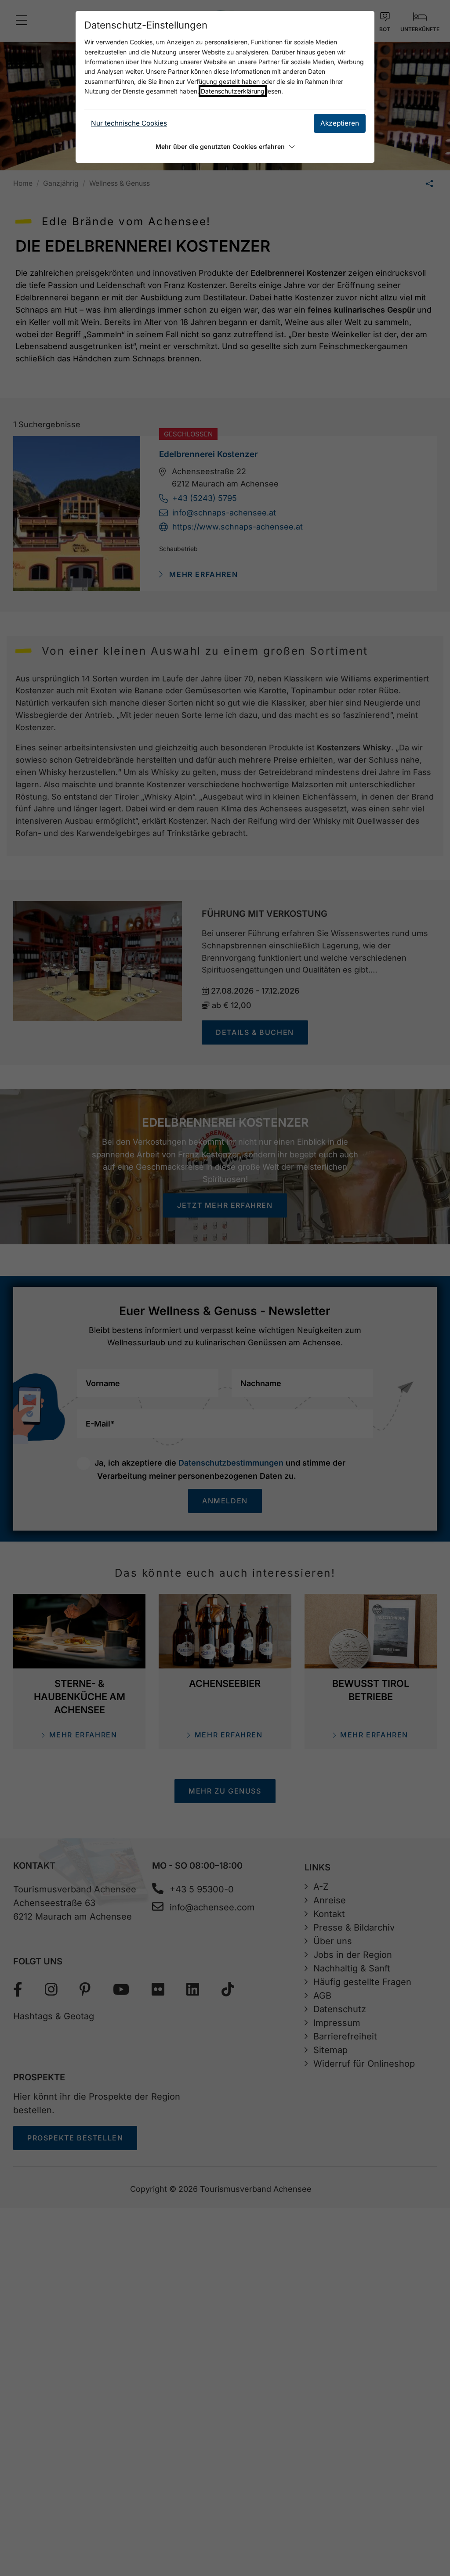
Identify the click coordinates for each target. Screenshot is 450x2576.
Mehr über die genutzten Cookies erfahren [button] (220, 146)
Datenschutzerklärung (233, 91)
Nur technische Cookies (129, 123)
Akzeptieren (340, 123)
